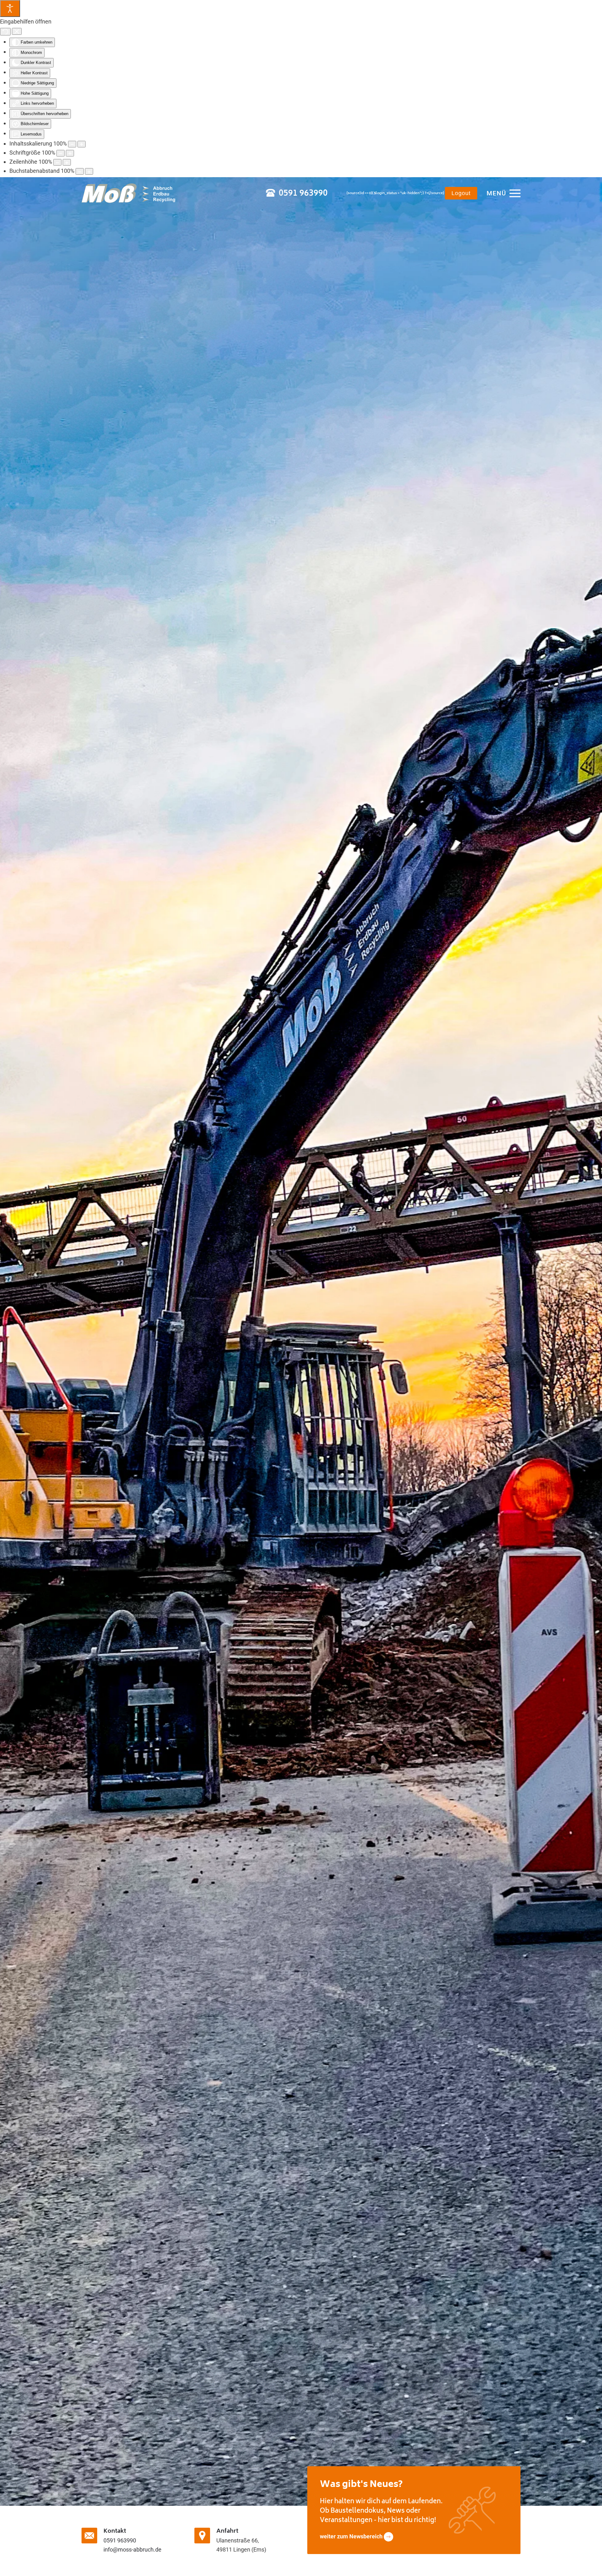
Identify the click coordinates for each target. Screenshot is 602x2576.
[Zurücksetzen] (5, 32)
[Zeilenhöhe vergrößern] (67, 162)
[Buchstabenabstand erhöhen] (89, 171)
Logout (461, 193)
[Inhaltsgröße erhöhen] (82, 144)
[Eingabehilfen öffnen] (10, 8)
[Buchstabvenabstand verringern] (80, 171)
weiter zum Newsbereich (352, 2536)
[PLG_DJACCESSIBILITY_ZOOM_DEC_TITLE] (72, 144)
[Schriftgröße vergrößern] (70, 153)
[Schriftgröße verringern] (61, 153)
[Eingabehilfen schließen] (17, 31)
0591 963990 (303, 194)
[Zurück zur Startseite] (129, 193)
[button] (504, 193)
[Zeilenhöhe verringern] (57, 162)
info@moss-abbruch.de (132, 2549)
